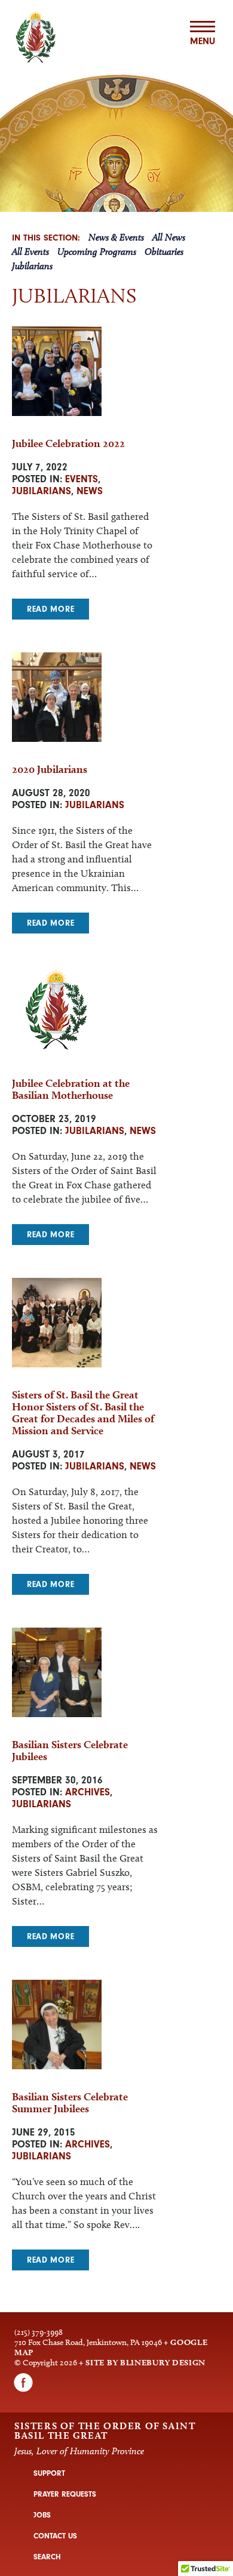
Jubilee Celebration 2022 (68, 443)
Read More (50, 609)
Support (49, 2473)
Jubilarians (32, 266)
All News (169, 237)
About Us (117, 57)
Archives (88, 1792)
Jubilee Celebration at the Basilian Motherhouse (71, 1089)
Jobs (42, 2515)
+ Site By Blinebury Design (142, 2362)
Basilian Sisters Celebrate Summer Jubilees (70, 2102)
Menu (203, 41)
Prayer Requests (65, 2494)
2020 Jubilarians (50, 769)
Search (47, 2557)
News (90, 491)
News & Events (116, 237)
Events (82, 479)
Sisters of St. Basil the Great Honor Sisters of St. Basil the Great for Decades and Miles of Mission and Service (83, 1412)
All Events (30, 252)
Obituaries (164, 252)
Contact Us (55, 2536)
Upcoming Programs (97, 252)
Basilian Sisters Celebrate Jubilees (70, 1750)
